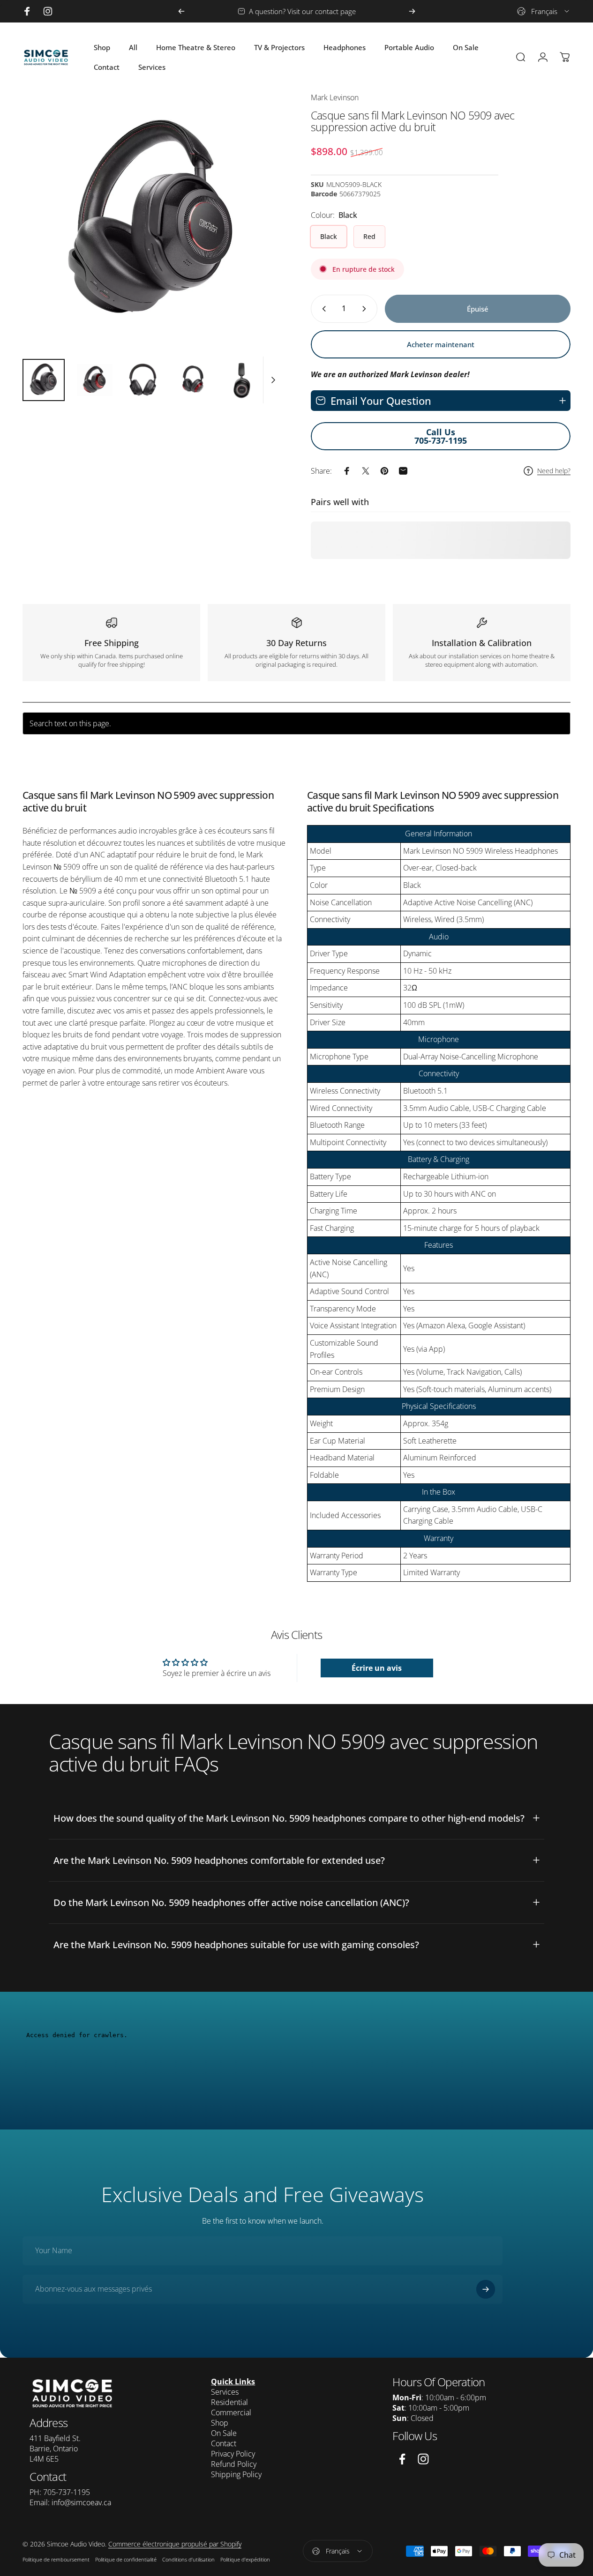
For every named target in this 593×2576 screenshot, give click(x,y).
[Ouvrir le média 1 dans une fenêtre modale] (152, 222)
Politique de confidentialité (126, 2559)
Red (369, 236)
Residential (229, 2402)
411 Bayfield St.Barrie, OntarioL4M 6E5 (55, 2449)
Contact (224, 2443)
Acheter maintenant (441, 344)
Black (329, 236)
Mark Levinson (335, 97)
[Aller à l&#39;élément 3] (143, 380)
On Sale (224, 2433)
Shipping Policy (236, 2474)
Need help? (554, 471)
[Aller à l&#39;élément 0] (44, 380)
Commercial (231, 2412)
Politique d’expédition (245, 2559)
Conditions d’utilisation (188, 2559)
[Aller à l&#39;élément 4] (193, 380)
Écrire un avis (377, 1668)
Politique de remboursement (56, 2559)
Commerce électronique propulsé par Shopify (175, 2544)
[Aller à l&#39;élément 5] (242, 380)
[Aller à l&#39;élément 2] (93, 380)
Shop (220, 2423)
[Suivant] (412, 11)
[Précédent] (181, 11)
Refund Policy (234, 2464)
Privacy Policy (233, 2454)
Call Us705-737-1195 (441, 436)
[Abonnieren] (486, 2289)
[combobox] (544, 11)
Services (225, 2392)
